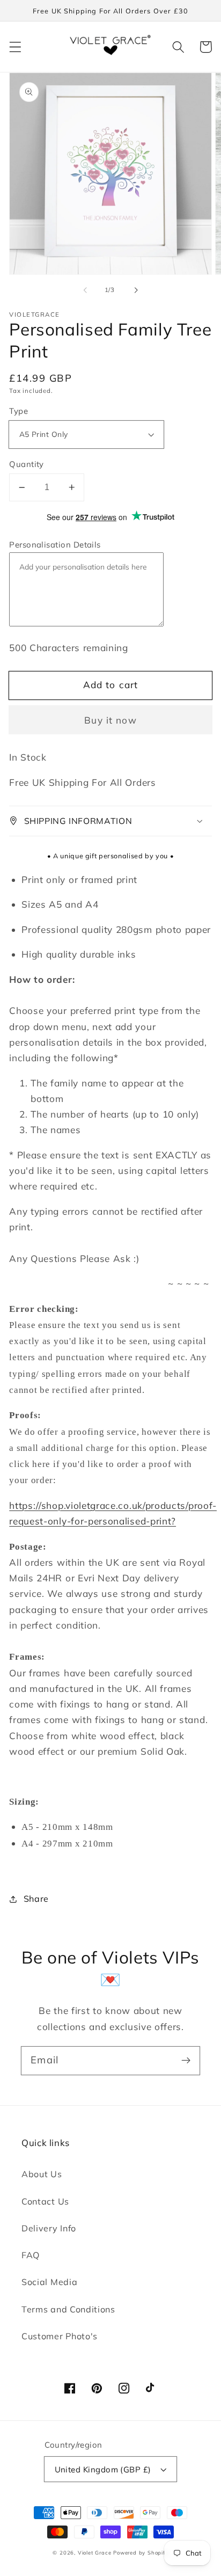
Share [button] (36, 1899)
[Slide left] (85, 290)
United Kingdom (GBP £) (103, 2469)
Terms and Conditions (68, 2309)
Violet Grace (95, 2552)
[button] (15, 47)
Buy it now (110, 720)
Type (19, 411)
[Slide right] (136, 290)
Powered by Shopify (141, 2552)
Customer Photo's (60, 2336)
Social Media (49, 2282)
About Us (42, 2174)
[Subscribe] (186, 2060)
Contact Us (45, 2201)
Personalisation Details (55, 545)
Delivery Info (49, 2228)
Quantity (27, 464)
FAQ (31, 2255)
